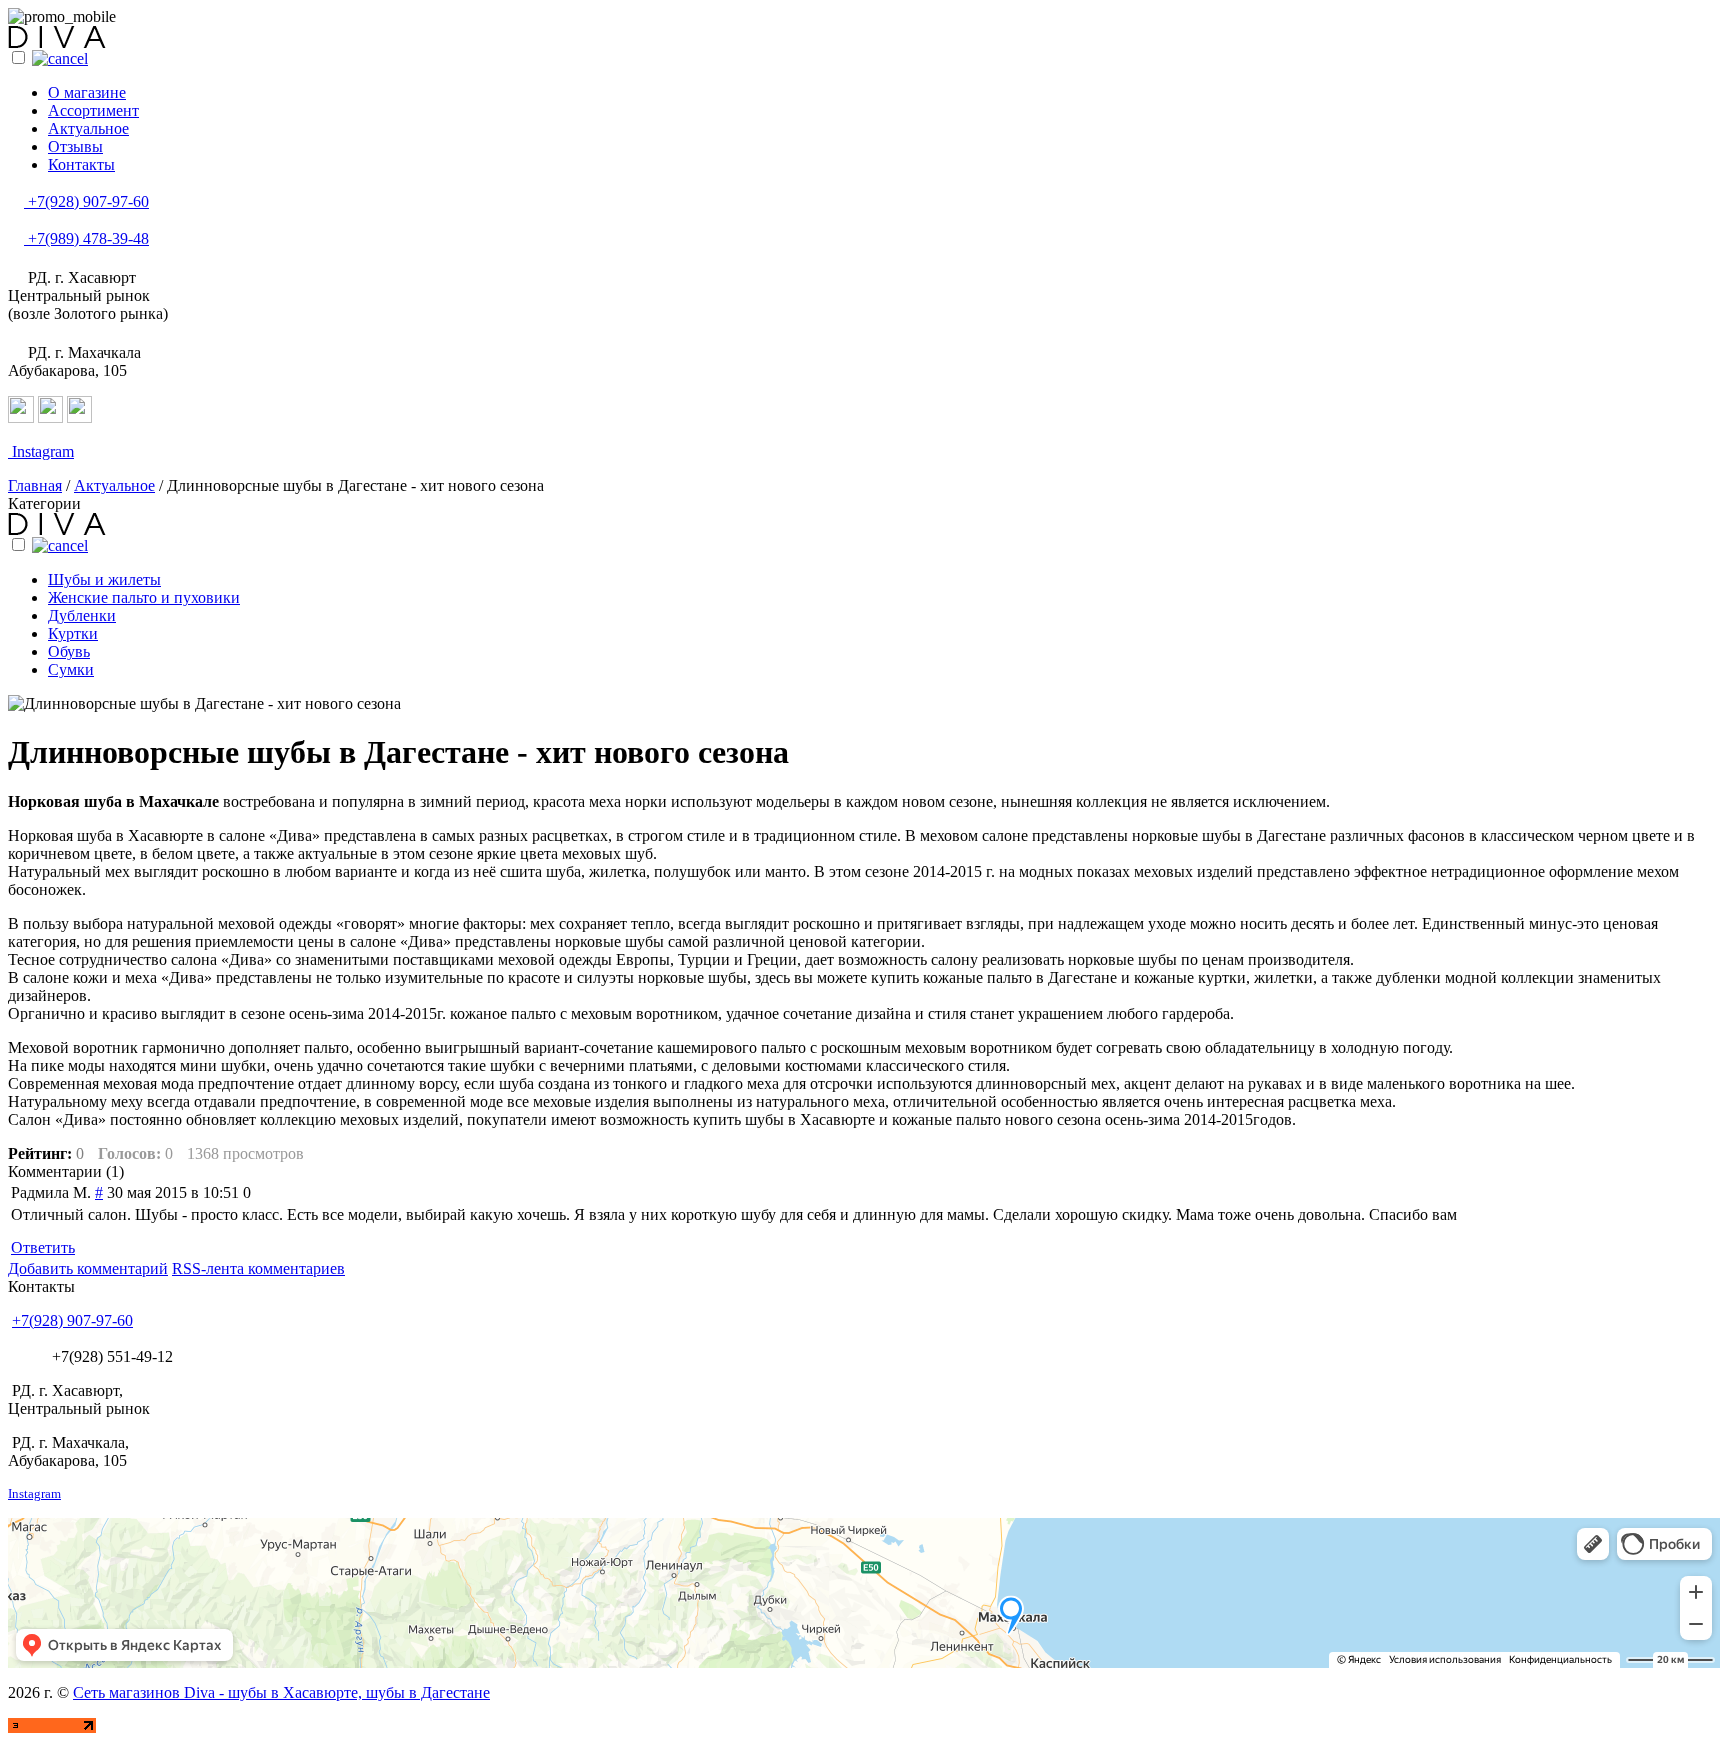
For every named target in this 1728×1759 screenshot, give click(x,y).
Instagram (41, 451)
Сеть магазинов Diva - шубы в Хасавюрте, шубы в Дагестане (281, 1692)
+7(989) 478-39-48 (86, 238)
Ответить (43, 1247)
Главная (35, 485)
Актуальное (114, 485)
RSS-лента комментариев (258, 1268)
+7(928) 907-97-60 (86, 201)
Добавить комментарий (88, 1268)
